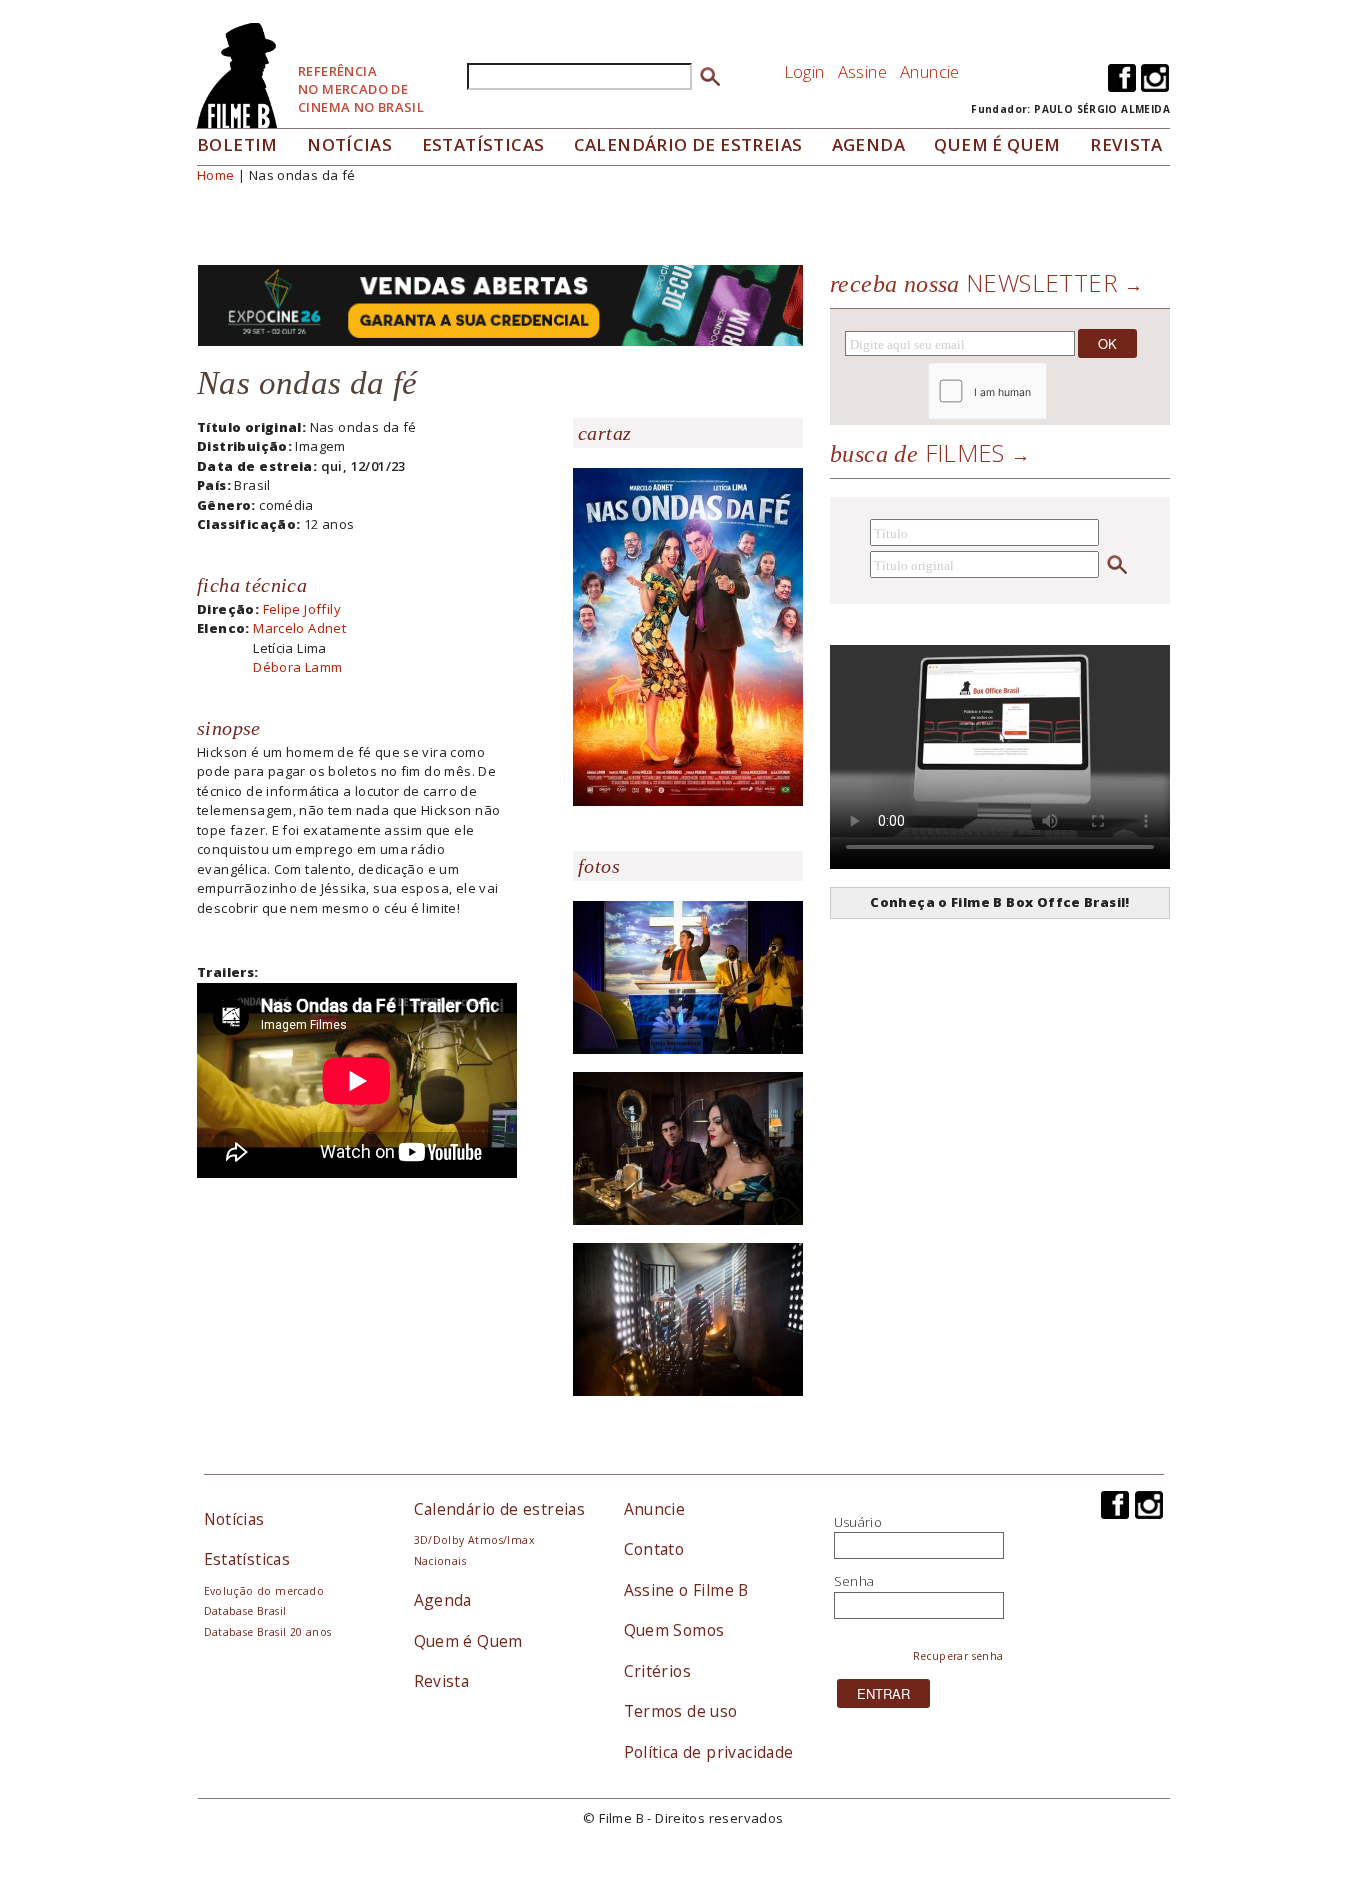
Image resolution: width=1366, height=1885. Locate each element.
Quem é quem (997, 144)
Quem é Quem (468, 1641)
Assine (862, 71)
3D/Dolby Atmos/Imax (474, 1540)
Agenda (868, 144)
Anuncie (930, 71)
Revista (1126, 144)
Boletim (237, 144)
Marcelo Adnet (299, 628)
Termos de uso (681, 1711)
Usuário (858, 1522)
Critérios (658, 1671)
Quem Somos (674, 1630)
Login (804, 71)
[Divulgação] (688, 635)
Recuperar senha (958, 1656)
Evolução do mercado (264, 1591)
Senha (854, 1581)
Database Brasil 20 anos (268, 1632)
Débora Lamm (297, 667)
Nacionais (440, 1561)
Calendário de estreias (500, 1509)
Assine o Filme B (686, 1590)
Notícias (349, 144)
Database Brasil (245, 1611)
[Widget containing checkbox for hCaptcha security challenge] (1041, 391)
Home (216, 175)
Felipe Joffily (302, 609)
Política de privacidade (709, 1752)
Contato (654, 1549)
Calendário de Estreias (688, 144)
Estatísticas (483, 144)
